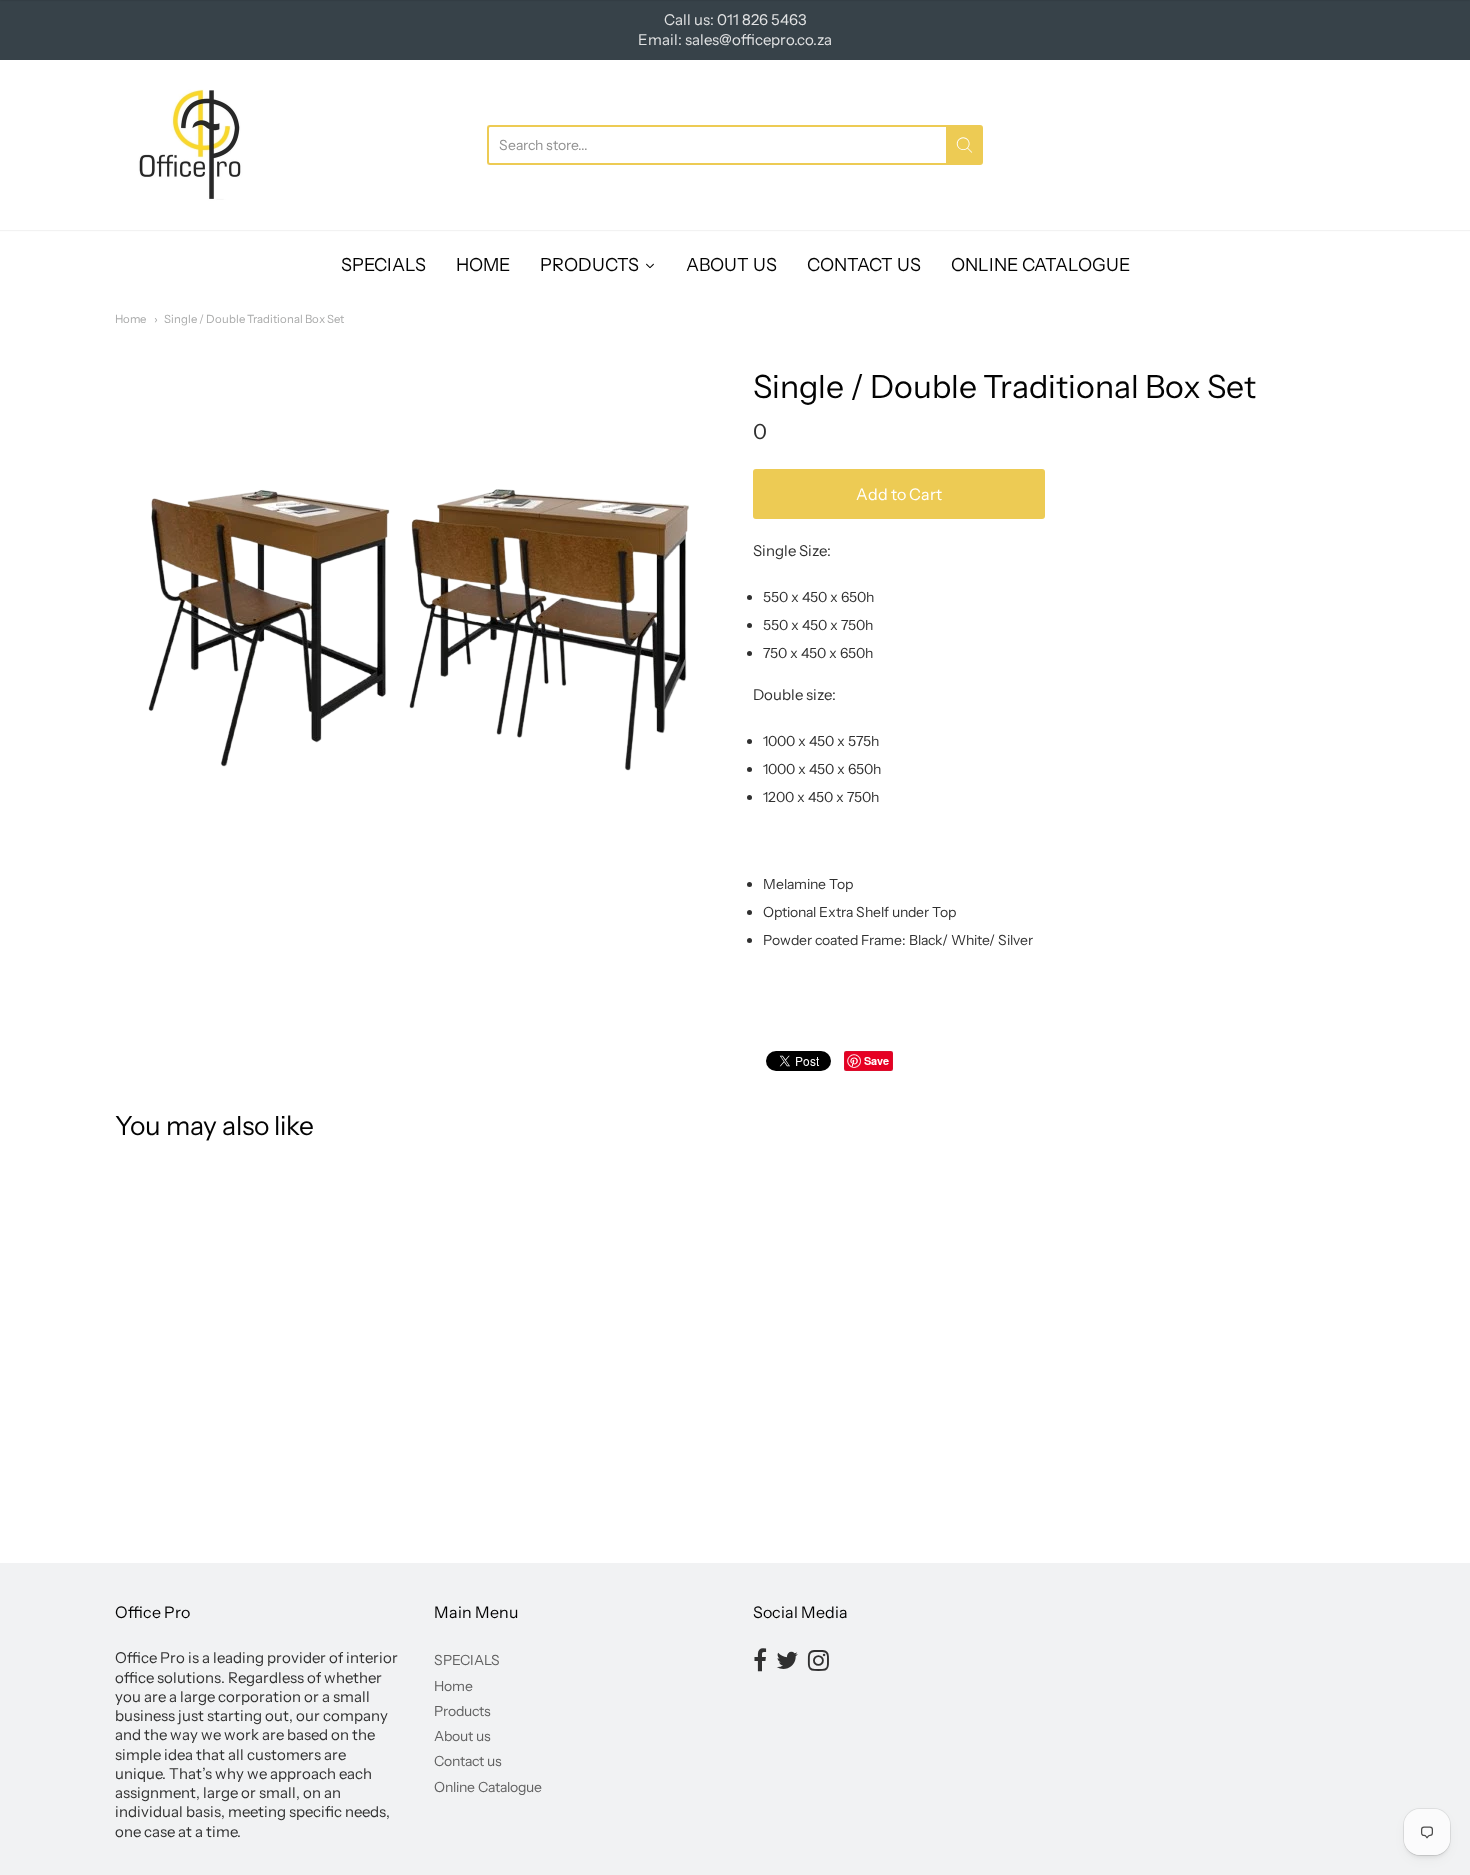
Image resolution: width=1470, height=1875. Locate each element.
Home (130, 319)
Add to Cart (899, 494)
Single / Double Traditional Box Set (254, 319)
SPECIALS (467, 1660)
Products (462, 1711)
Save (876, 1060)
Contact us (468, 1761)
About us (462, 1736)
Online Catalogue (488, 1787)
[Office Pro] (190, 145)
